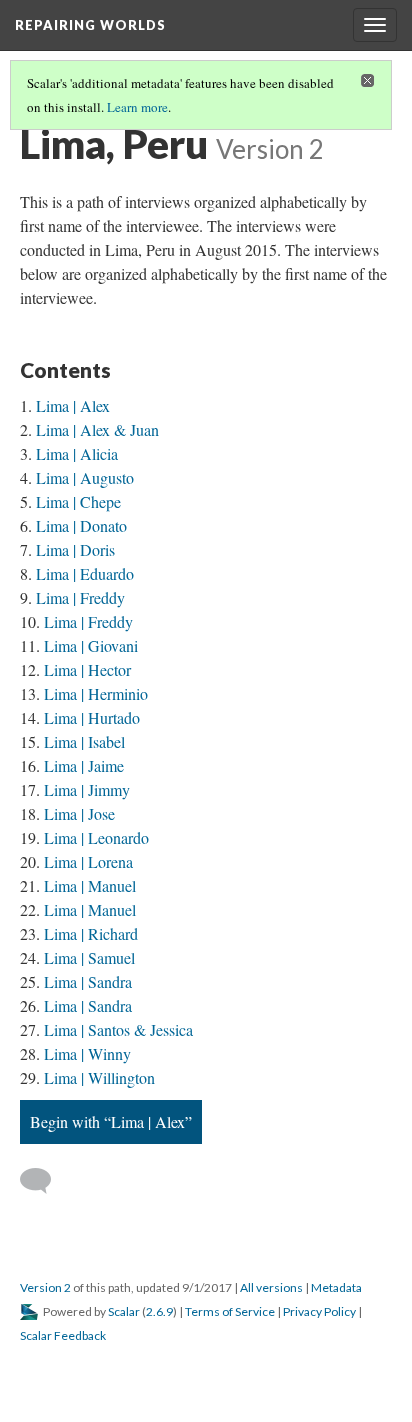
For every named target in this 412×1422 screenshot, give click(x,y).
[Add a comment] (44, 1181)
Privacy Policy (319, 1311)
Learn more (137, 107)
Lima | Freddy (80, 597)
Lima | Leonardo (96, 837)
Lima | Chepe (78, 501)
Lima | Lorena (88, 861)
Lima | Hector (87, 669)
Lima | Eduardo (85, 573)
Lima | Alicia (77, 453)
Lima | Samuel (89, 957)
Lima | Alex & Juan (97, 429)
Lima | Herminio (96, 693)
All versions (271, 1287)
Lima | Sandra (88, 981)
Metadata (336, 1287)
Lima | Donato (81, 525)
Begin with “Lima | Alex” (111, 1121)
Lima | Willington (99, 1077)
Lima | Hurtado (92, 717)
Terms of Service (230, 1311)
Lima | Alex (73, 405)
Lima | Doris (75, 549)
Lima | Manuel (90, 885)
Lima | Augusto (85, 477)
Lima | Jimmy (87, 789)
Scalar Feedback (63, 1335)
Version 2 (45, 1287)
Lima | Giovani (91, 645)
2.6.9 (159, 1311)
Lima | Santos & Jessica (118, 1029)
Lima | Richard (91, 933)
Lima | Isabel (84, 741)
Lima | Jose (79, 813)
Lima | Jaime (84, 765)
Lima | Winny (87, 1053)
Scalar (124, 1311)
